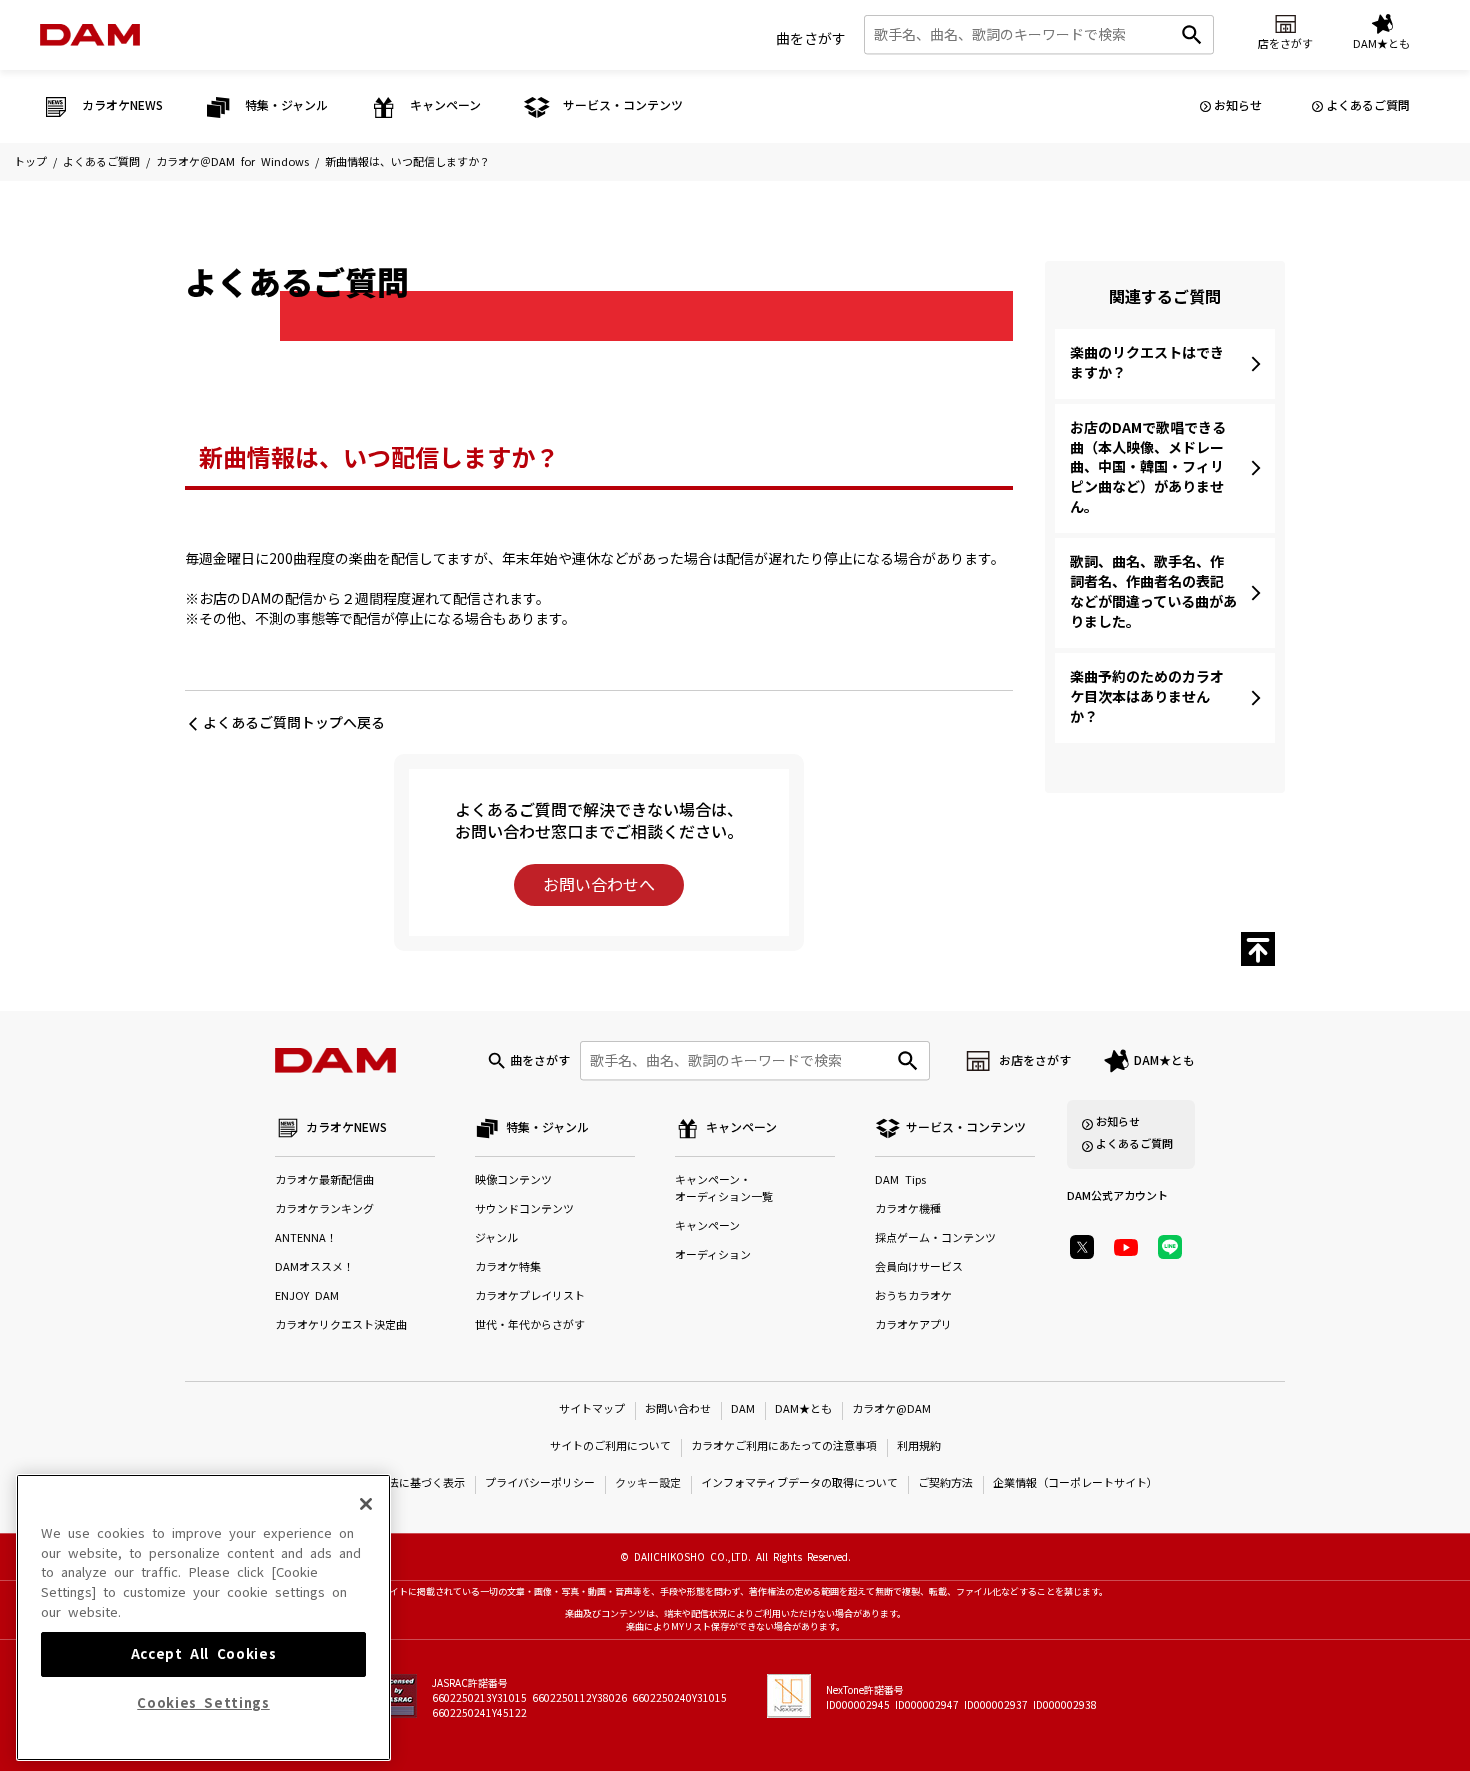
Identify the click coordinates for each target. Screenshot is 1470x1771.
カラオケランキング (324, 1209)
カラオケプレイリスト (530, 1296)
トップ (30, 162)
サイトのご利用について (610, 1446)
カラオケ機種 (908, 1209)
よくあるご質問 (1368, 106)
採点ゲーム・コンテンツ (935, 1238)
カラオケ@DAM (891, 1409)
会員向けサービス (919, 1267)
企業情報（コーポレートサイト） (1075, 1483)
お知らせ (1238, 106)
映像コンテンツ (513, 1180)
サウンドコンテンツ (524, 1209)
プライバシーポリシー (540, 1483)
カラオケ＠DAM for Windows (232, 162)
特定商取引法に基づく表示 (399, 1483)
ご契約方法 (945, 1483)
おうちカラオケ (913, 1296)
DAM (743, 1409)
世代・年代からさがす (530, 1325)
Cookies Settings (203, 1703)
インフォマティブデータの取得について (799, 1483)
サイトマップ (592, 1409)
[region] (203, 1617)
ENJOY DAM (307, 1296)
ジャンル (496, 1238)
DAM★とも (1164, 1061)
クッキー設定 (648, 1483)
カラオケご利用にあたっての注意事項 (784, 1446)
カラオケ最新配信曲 (324, 1180)
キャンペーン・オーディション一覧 (724, 1189)
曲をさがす (811, 39)
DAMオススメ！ (314, 1267)
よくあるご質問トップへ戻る (294, 723)
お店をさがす (1035, 1061)
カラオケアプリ (913, 1325)
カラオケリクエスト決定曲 (341, 1325)
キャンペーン (707, 1226)
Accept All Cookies (204, 1653)
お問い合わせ (678, 1409)
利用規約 (919, 1446)
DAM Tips (900, 1180)
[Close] (366, 1504)
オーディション (713, 1255)
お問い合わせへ (599, 885)
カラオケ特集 (508, 1267)
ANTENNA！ (306, 1238)
